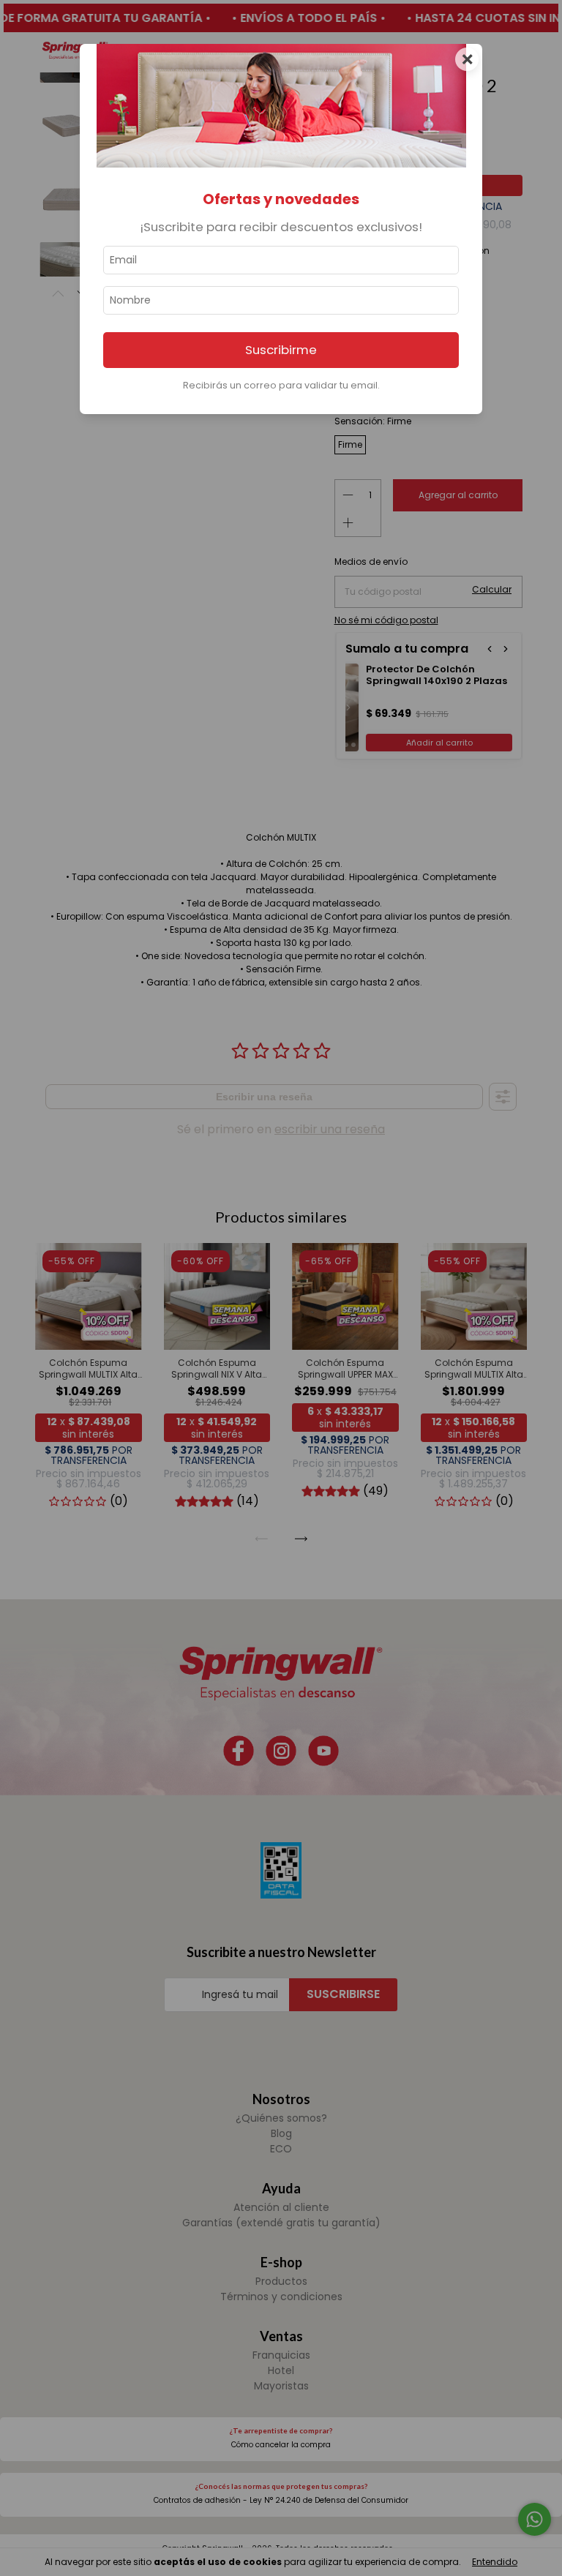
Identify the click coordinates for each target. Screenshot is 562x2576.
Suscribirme (281, 350)
